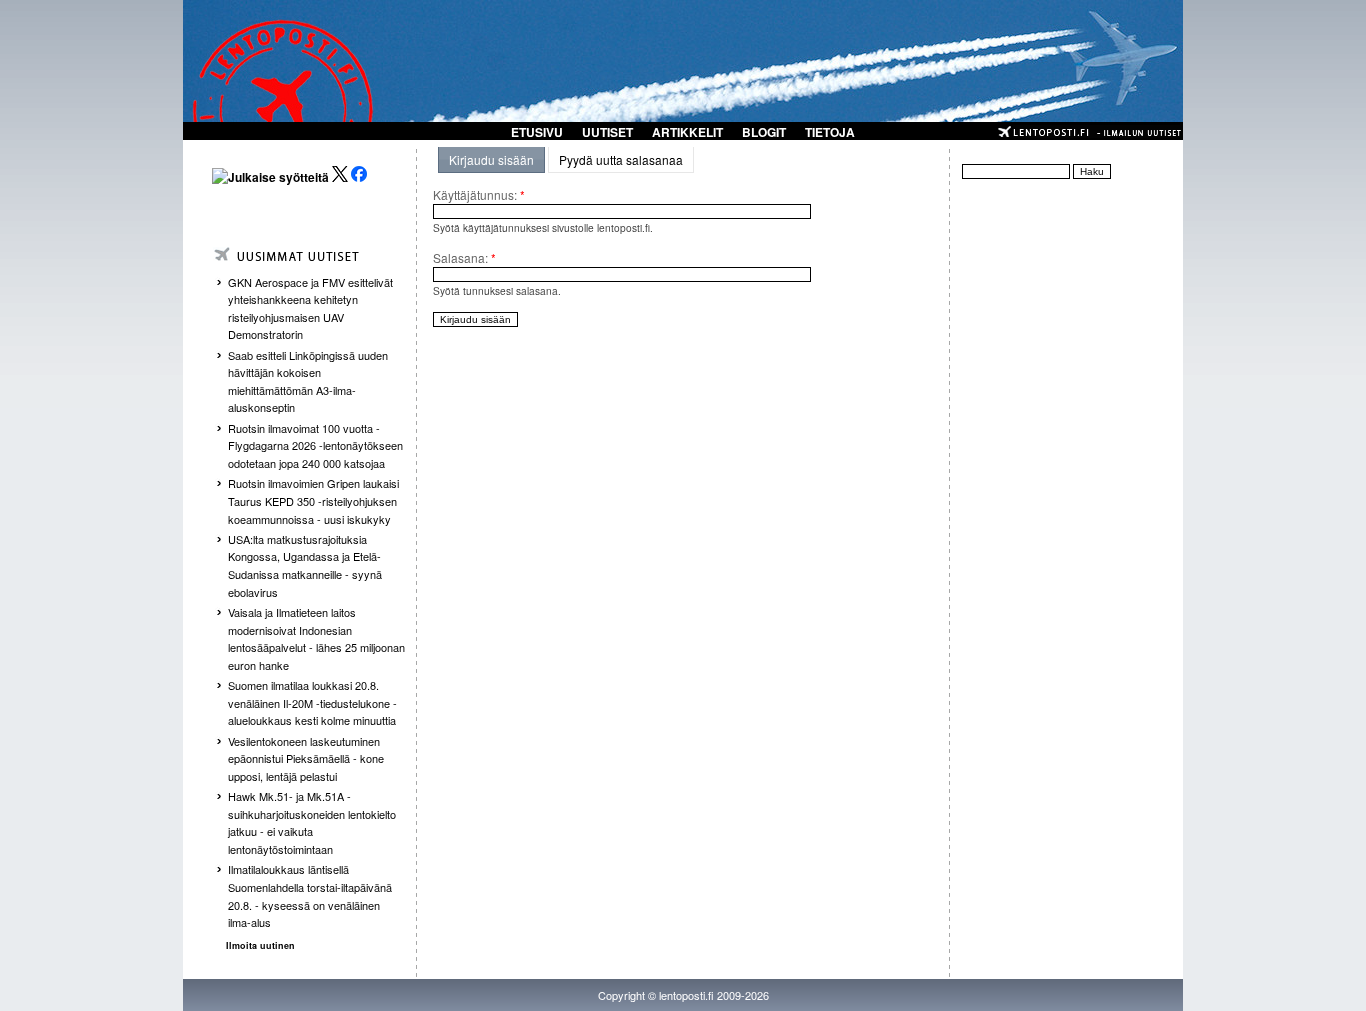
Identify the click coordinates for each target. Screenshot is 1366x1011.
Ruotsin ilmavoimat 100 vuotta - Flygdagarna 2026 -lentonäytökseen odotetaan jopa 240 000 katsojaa (315, 445)
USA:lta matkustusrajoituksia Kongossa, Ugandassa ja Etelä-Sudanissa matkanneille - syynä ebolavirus (305, 565)
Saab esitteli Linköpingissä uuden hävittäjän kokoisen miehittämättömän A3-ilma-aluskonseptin (308, 381)
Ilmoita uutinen (260, 945)
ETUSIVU (537, 132)
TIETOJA (830, 132)
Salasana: (464, 257)
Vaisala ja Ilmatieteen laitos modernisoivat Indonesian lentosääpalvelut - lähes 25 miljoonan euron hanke (316, 638)
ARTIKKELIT (687, 132)
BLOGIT (764, 132)
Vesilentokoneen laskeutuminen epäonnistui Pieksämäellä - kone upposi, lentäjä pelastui (306, 758)
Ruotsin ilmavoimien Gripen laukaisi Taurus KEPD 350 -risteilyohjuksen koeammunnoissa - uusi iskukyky (313, 500)
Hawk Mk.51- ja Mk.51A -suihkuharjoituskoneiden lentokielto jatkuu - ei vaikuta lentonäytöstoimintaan (312, 822)
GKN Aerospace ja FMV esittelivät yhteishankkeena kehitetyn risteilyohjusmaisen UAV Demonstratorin (310, 308)
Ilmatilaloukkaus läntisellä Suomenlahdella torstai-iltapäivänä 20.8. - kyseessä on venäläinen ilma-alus (310, 895)
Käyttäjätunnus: (479, 194)
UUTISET (607, 132)
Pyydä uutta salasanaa (621, 159)
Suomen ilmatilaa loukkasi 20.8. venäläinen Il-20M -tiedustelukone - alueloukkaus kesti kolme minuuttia (312, 702)
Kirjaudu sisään (491, 159)
